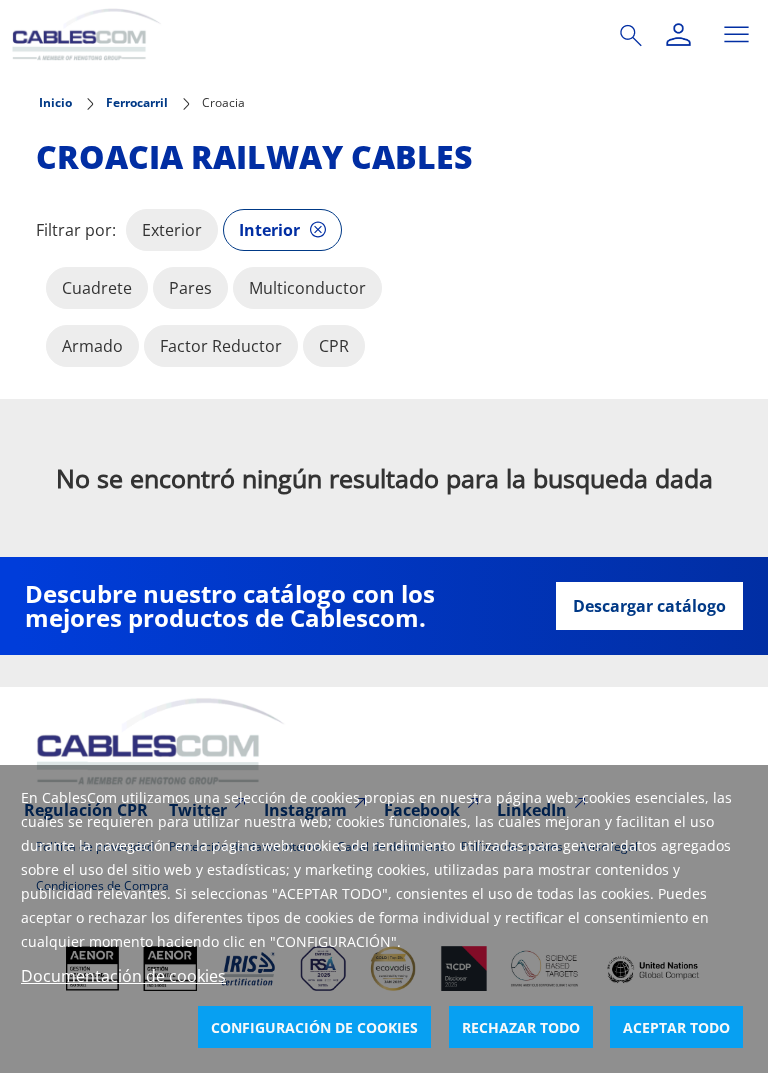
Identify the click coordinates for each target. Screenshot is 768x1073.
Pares (190, 288)
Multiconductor (307, 288)
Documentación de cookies (123, 976)
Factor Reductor (221, 346)
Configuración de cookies (314, 1027)
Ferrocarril (137, 102)
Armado (92, 346)
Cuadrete (97, 288)
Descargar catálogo (649, 606)
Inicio (55, 102)
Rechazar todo (521, 1027)
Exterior (172, 230)
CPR (334, 346)
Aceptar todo (676, 1027)
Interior (269, 230)
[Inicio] (292, 34)
